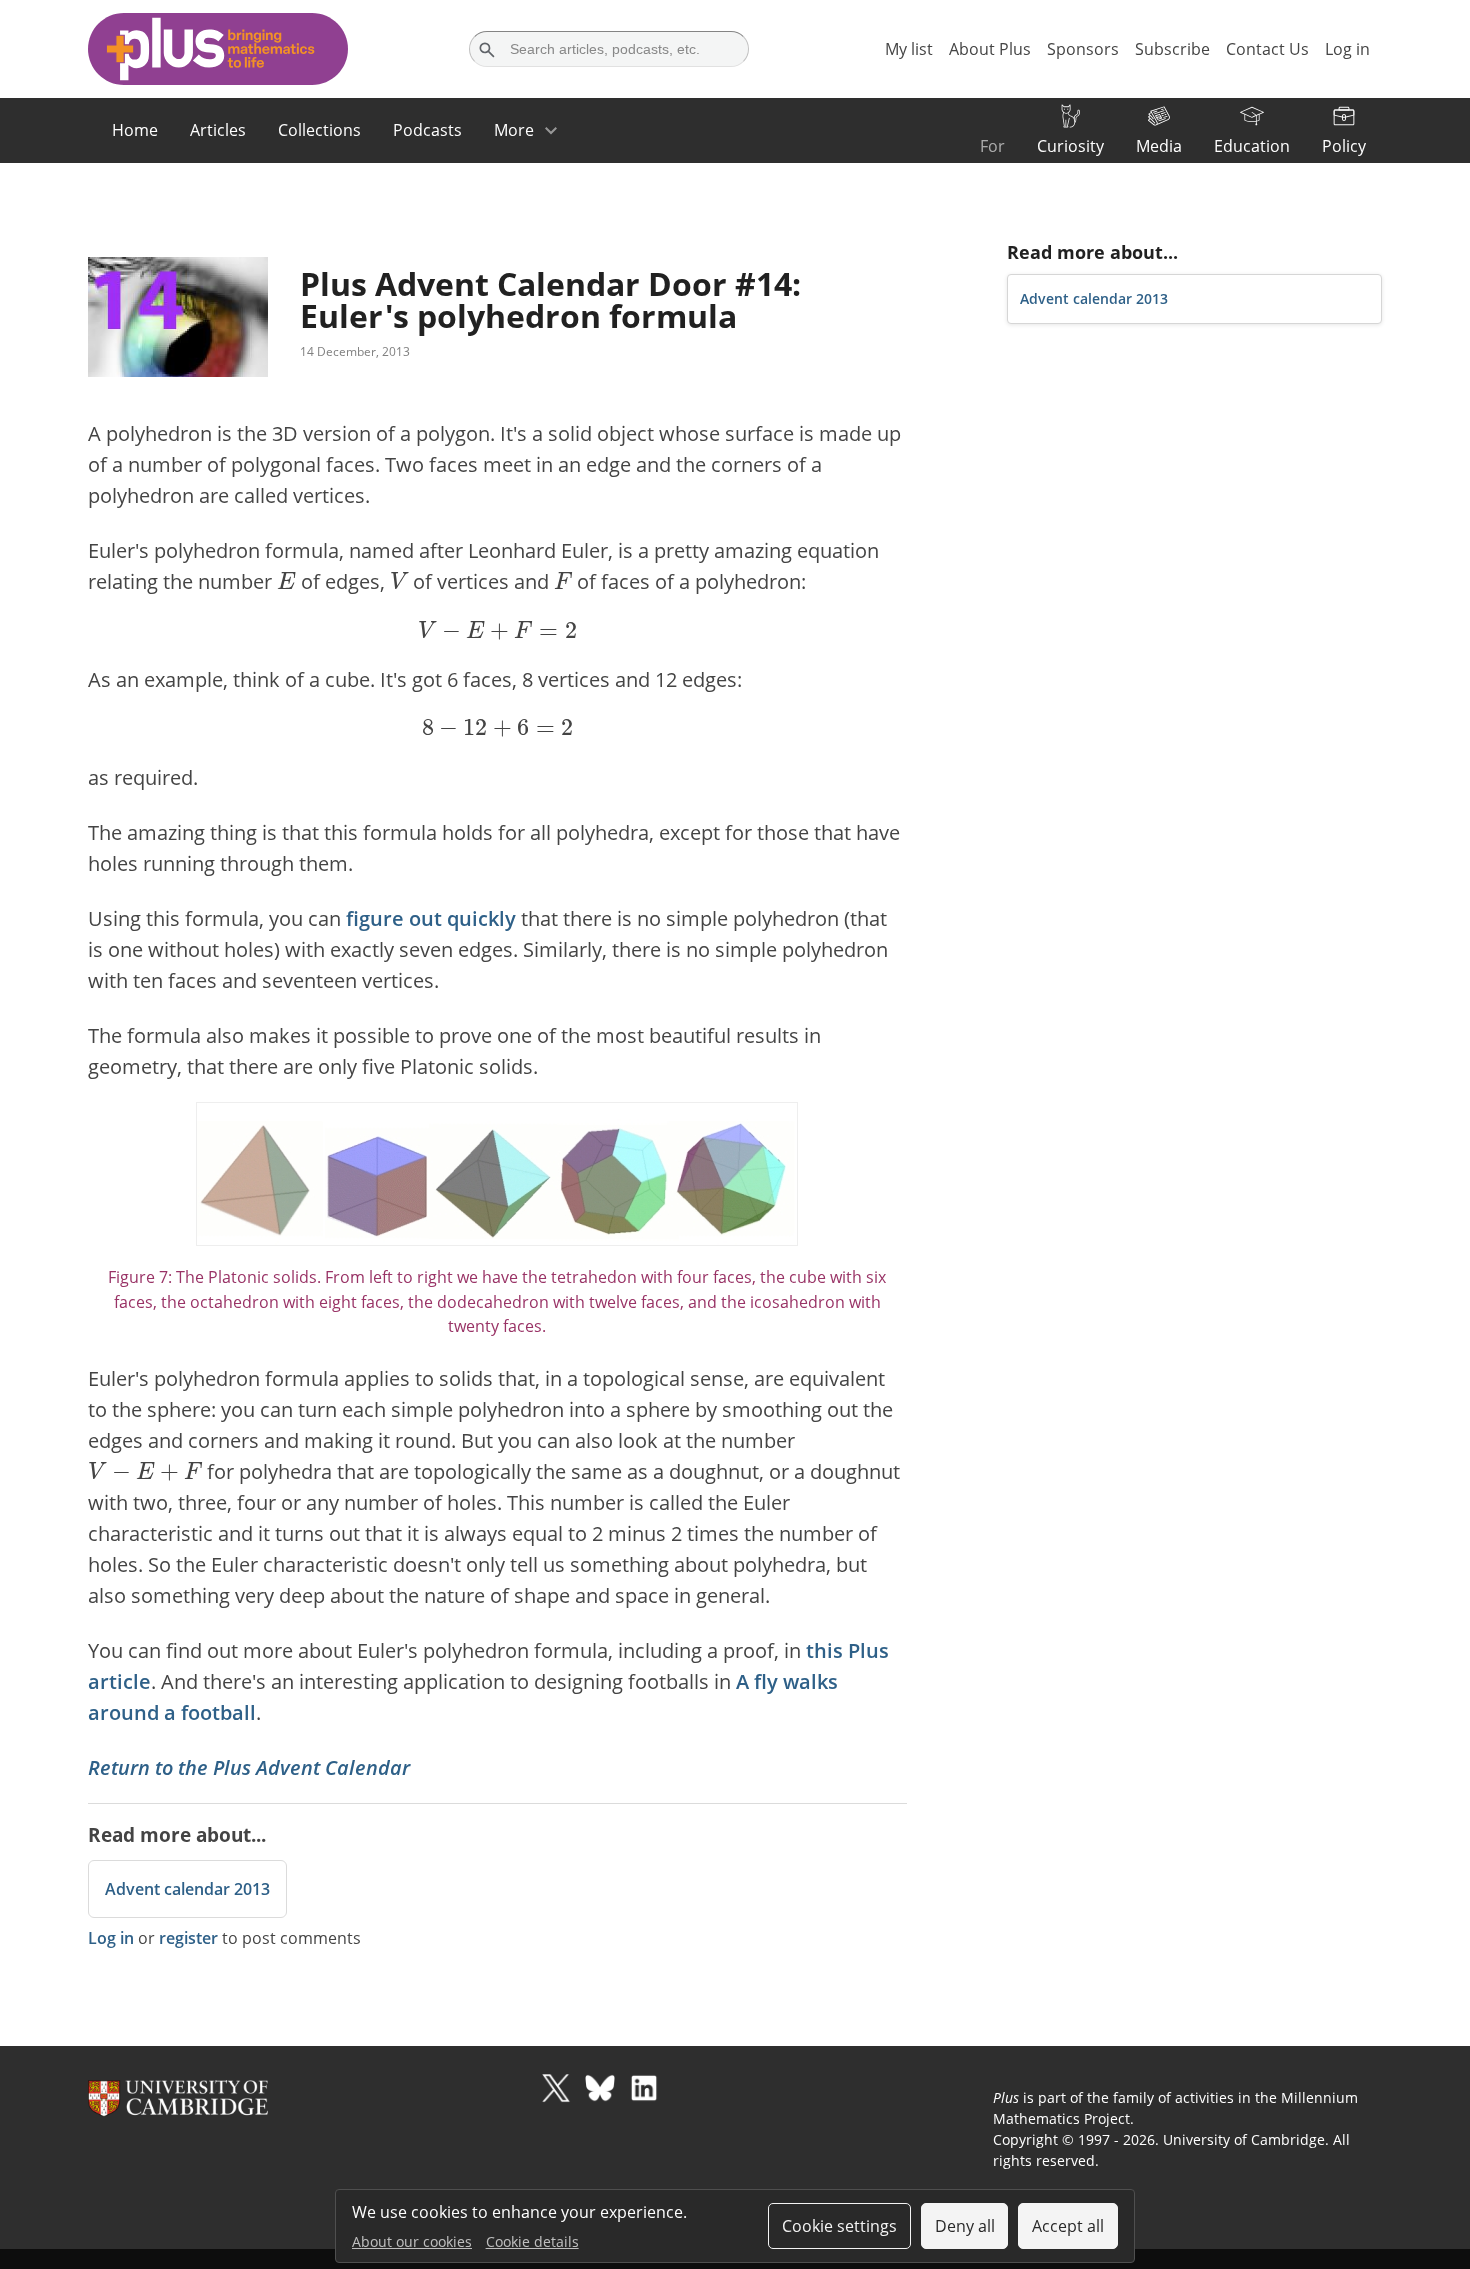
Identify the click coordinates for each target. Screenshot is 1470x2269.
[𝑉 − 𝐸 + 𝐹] (145, 1469)
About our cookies (412, 2241)
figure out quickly (431, 918)
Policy (1344, 146)
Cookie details (532, 2241)
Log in (111, 1938)
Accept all (1068, 2226)
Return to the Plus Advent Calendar (249, 1767)
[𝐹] (563, 579)
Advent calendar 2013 (187, 1889)
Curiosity (1070, 146)
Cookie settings (839, 2226)
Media (1159, 146)
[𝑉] (399, 579)
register (188, 1938)
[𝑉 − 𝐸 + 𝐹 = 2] (497, 630)
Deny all (965, 2226)
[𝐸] (286, 579)
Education (1252, 146)
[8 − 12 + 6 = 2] (497, 728)
